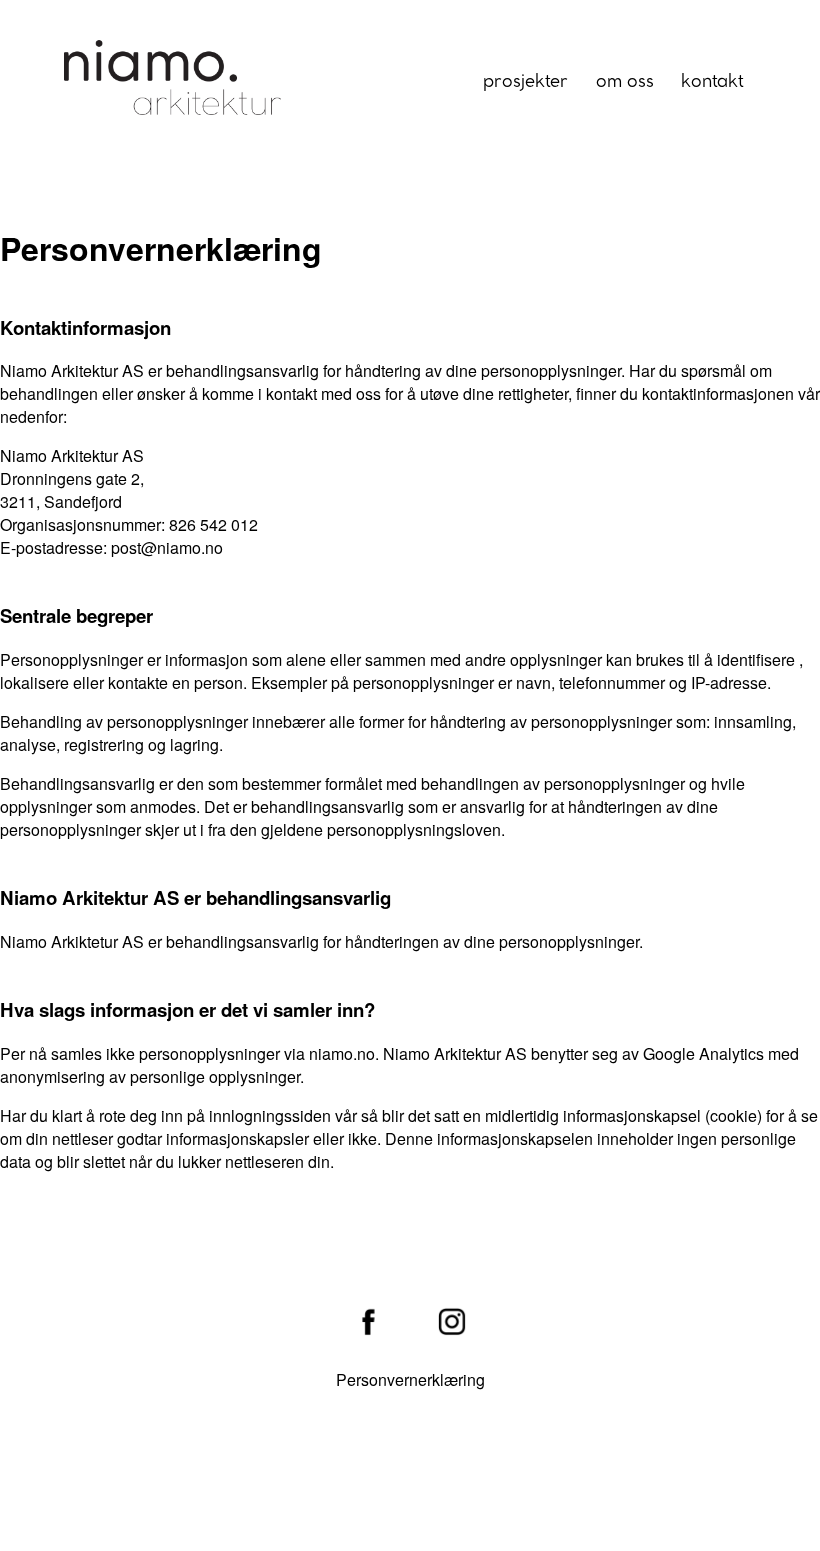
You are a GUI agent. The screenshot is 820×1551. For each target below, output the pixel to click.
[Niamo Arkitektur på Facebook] (368, 1323)
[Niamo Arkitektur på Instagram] (452, 1323)
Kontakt (712, 82)
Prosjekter (525, 82)
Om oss (625, 82)
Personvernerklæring (410, 1379)
